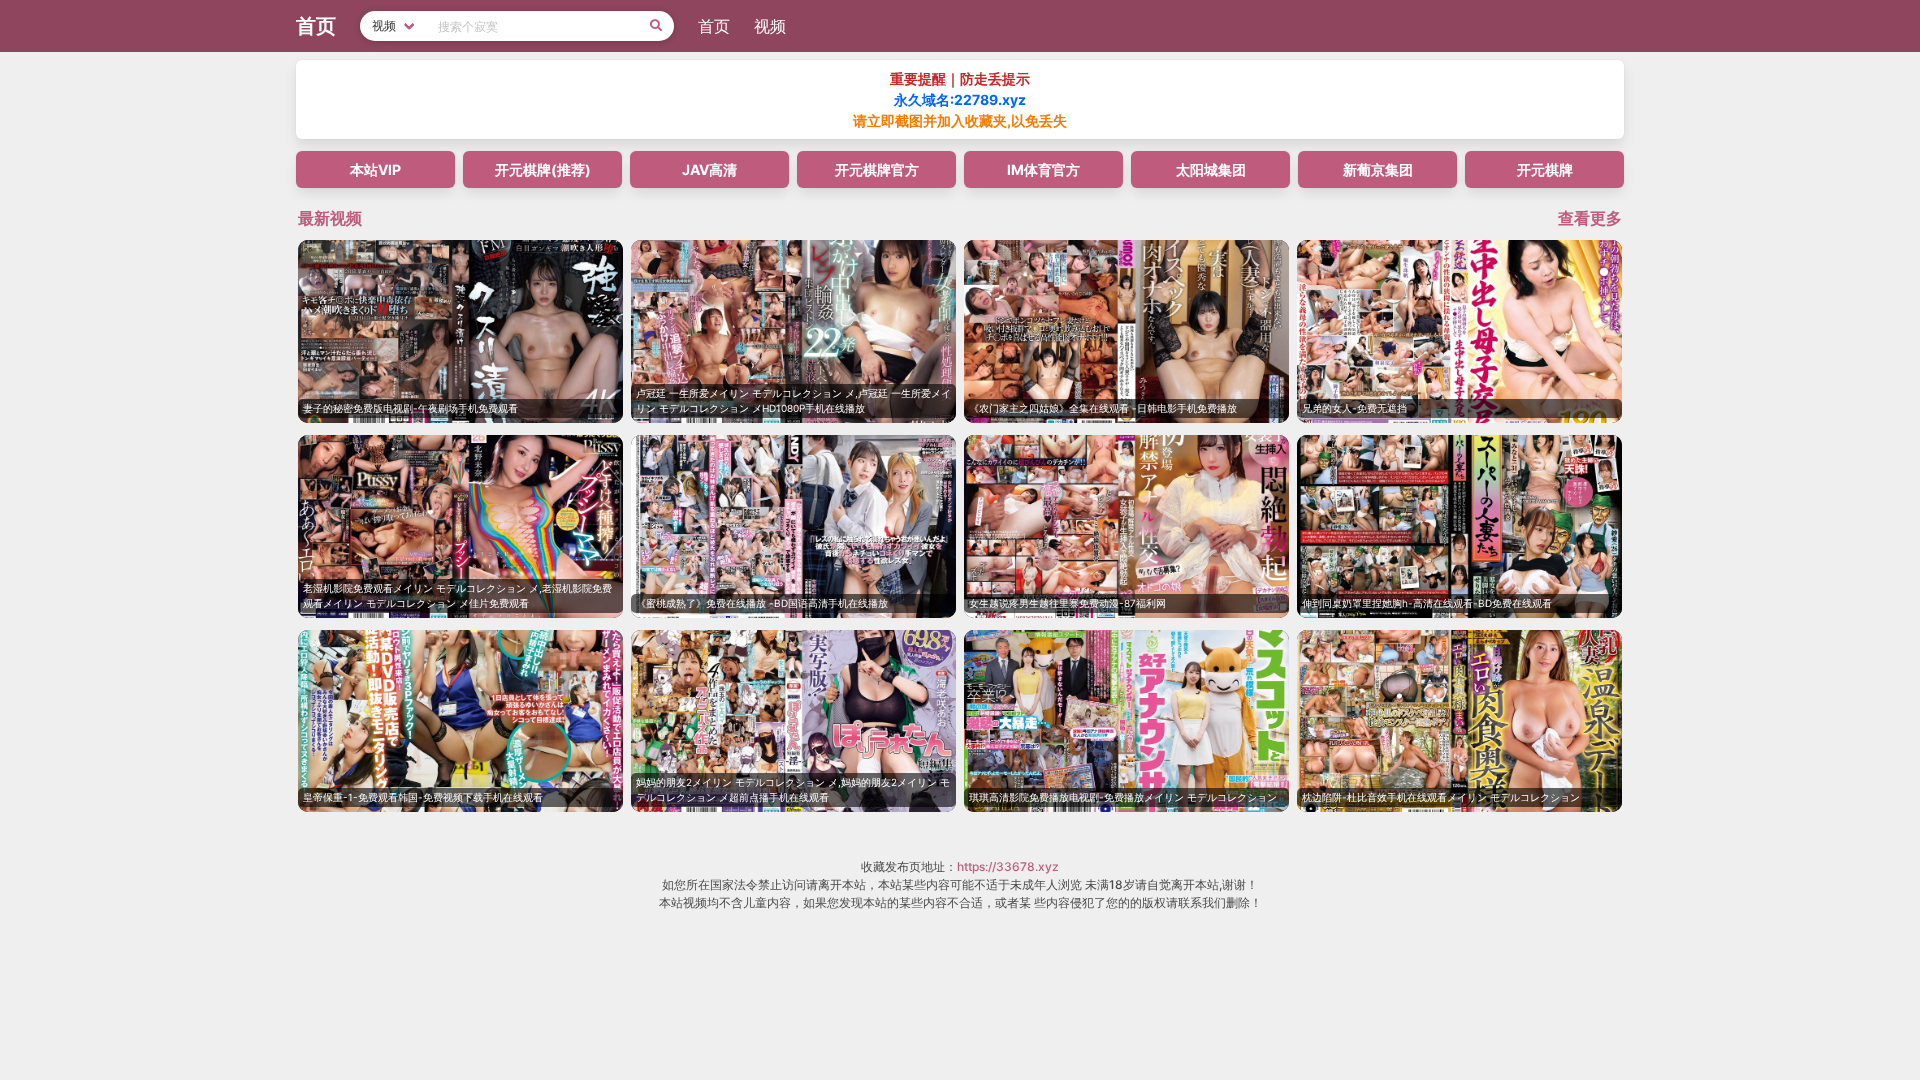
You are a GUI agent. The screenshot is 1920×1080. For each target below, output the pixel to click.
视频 (770, 26)
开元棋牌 (1545, 169)
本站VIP (375, 169)
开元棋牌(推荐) (543, 169)
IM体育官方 (1043, 169)
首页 (714, 26)
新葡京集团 (1378, 169)
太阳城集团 (1211, 169)
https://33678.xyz (1008, 866)
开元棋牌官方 (877, 169)
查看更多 (1590, 218)
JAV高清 (709, 169)
